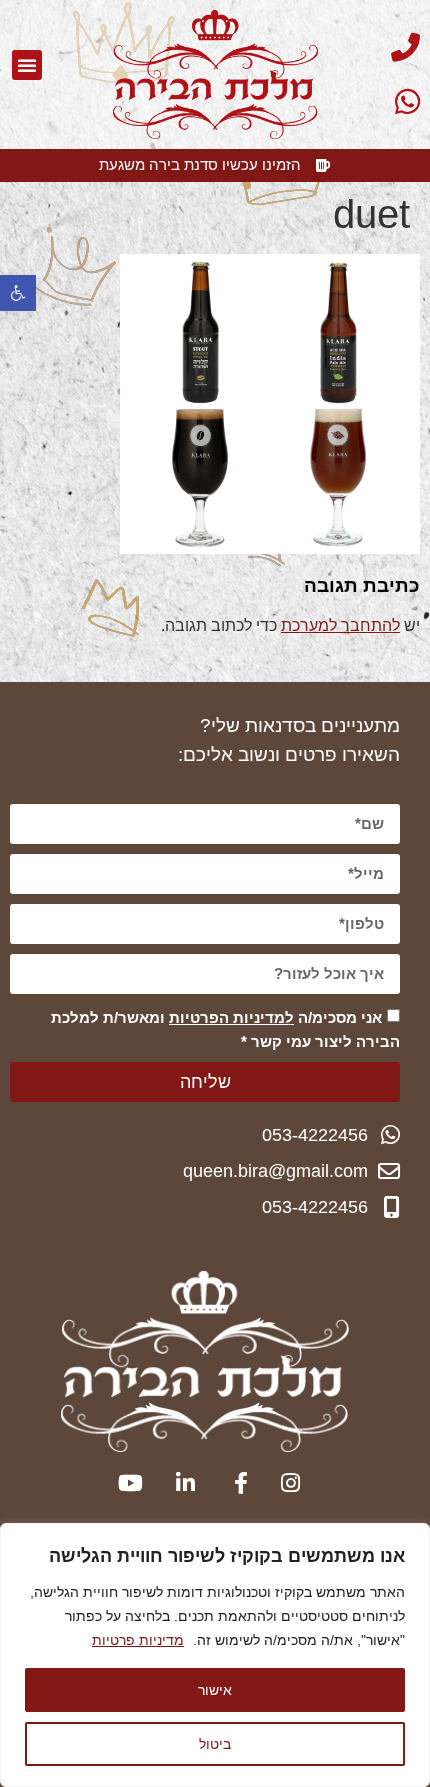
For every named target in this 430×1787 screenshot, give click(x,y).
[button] (18, 293)
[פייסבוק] (231, 1483)
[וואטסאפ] (369, 101)
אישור (215, 1689)
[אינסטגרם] (284, 1483)
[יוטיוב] (126, 1483)
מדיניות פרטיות (138, 1640)
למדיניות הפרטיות (231, 1017)
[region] (215, 1655)
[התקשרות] (369, 47)
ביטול (215, 1743)
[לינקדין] (179, 1483)
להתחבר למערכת (340, 625)
